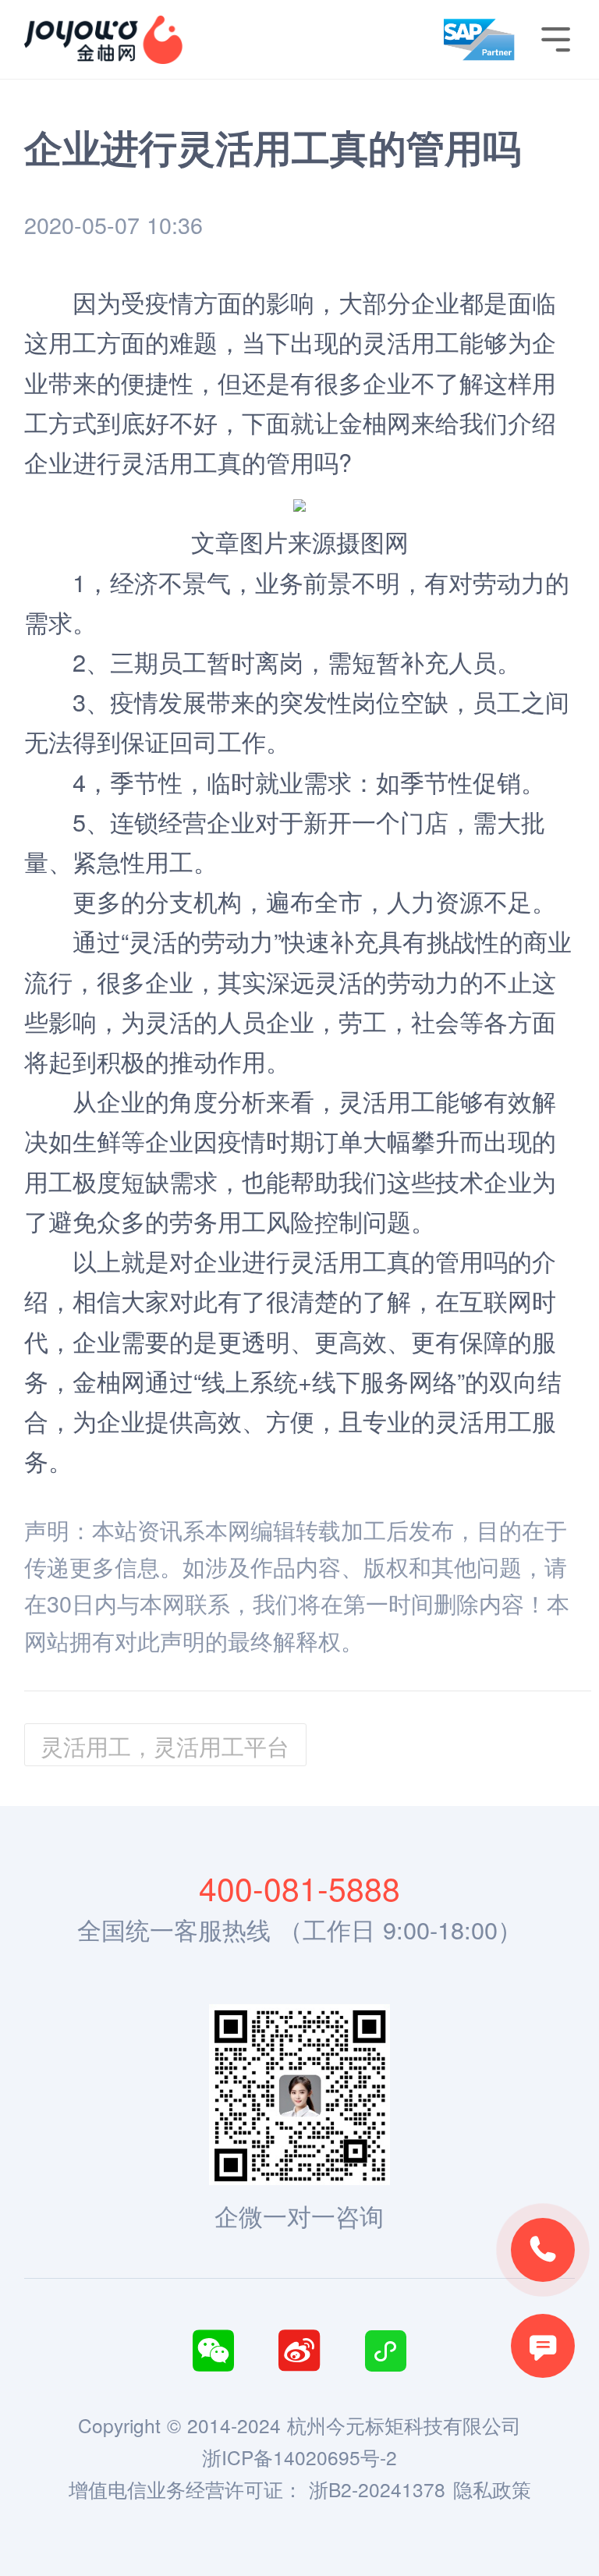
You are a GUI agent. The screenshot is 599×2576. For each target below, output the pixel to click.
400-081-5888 (299, 1888)
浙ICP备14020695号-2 (299, 2457)
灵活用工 (169, 462)
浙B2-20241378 (377, 2489)
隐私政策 (492, 2489)
